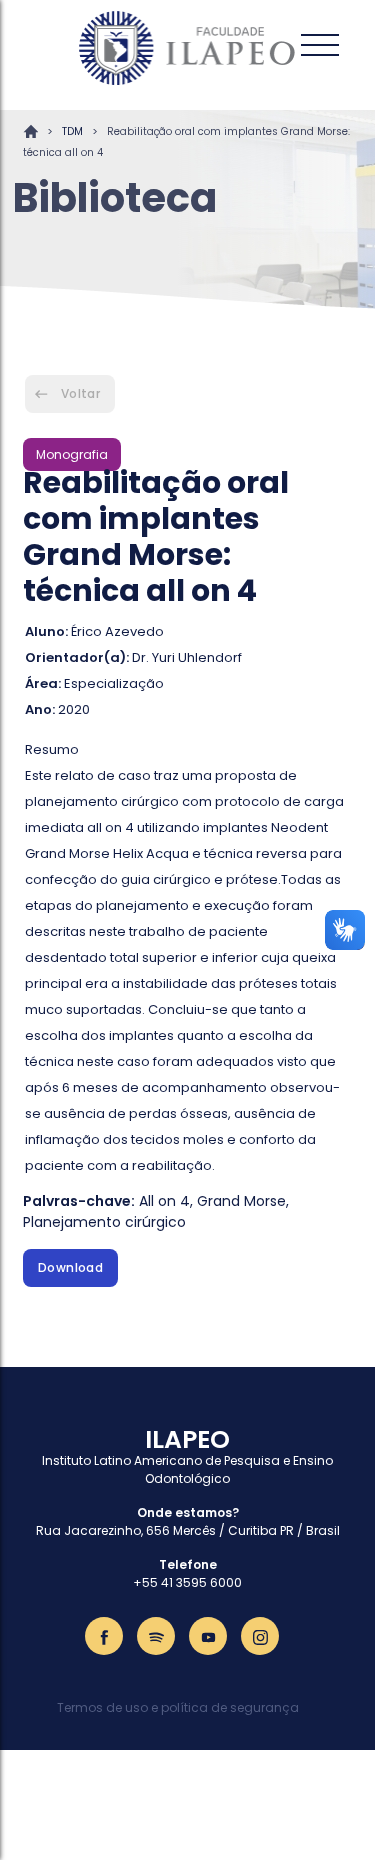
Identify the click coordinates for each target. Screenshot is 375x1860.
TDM (72, 131)
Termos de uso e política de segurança (178, 1707)
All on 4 (164, 1201)
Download (70, 1267)
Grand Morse (241, 1201)
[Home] (188, 48)
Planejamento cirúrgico (104, 1222)
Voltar (80, 393)
